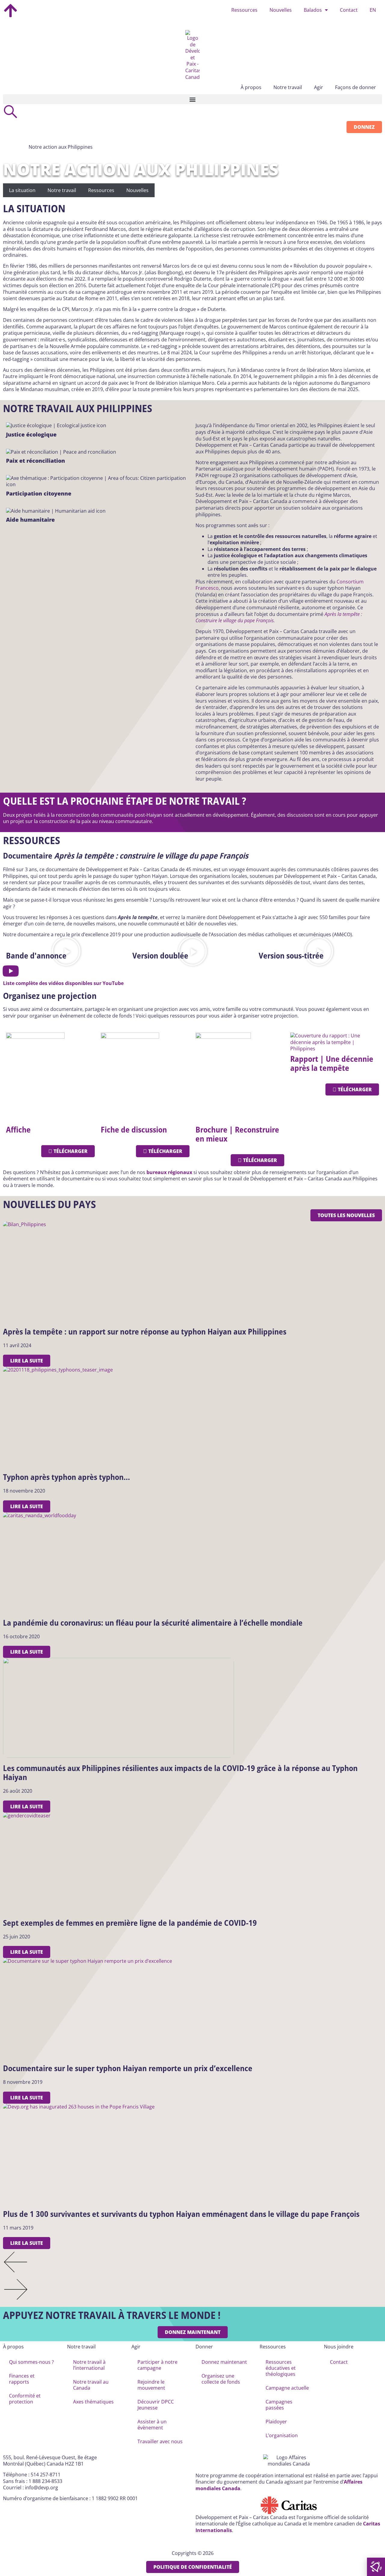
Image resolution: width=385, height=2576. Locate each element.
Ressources (244, 10)
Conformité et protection (25, 2399)
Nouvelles (281, 10)
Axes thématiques (93, 2402)
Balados (313, 10)
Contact (349, 10)
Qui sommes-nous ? (31, 2362)
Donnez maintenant (224, 2362)
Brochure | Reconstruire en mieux (237, 1134)
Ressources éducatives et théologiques (281, 2368)
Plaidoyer (276, 2422)
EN (373, 10)
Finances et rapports (22, 2379)
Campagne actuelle (287, 2388)
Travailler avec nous (160, 2441)
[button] (192, 99)
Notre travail (62, 190)
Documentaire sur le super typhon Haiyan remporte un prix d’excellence (128, 2068)
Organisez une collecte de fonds (221, 2379)
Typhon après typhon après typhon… (66, 1477)
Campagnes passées (279, 2405)
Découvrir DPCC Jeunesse (156, 2405)
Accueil (15, 147)
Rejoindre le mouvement (151, 2385)
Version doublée (160, 956)
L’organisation (282, 2435)
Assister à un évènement (152, 2425)
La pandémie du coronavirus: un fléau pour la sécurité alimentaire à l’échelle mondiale (153, 1623)
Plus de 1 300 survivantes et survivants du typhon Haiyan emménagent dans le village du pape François (181, 2214)
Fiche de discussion (134, 1130)
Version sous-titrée (291, 956)
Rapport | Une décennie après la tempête (332, 1063)
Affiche (18, 1130)
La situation (22, 190)
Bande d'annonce (36, 956)
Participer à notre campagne (157, 2365)
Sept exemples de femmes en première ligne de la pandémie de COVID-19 (130, 1923)
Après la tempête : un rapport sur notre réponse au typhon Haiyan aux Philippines (145, 1332)
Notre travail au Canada (91, 2385)
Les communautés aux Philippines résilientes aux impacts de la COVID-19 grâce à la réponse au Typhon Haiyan (180, 1773)
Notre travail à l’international (89, 2365)
